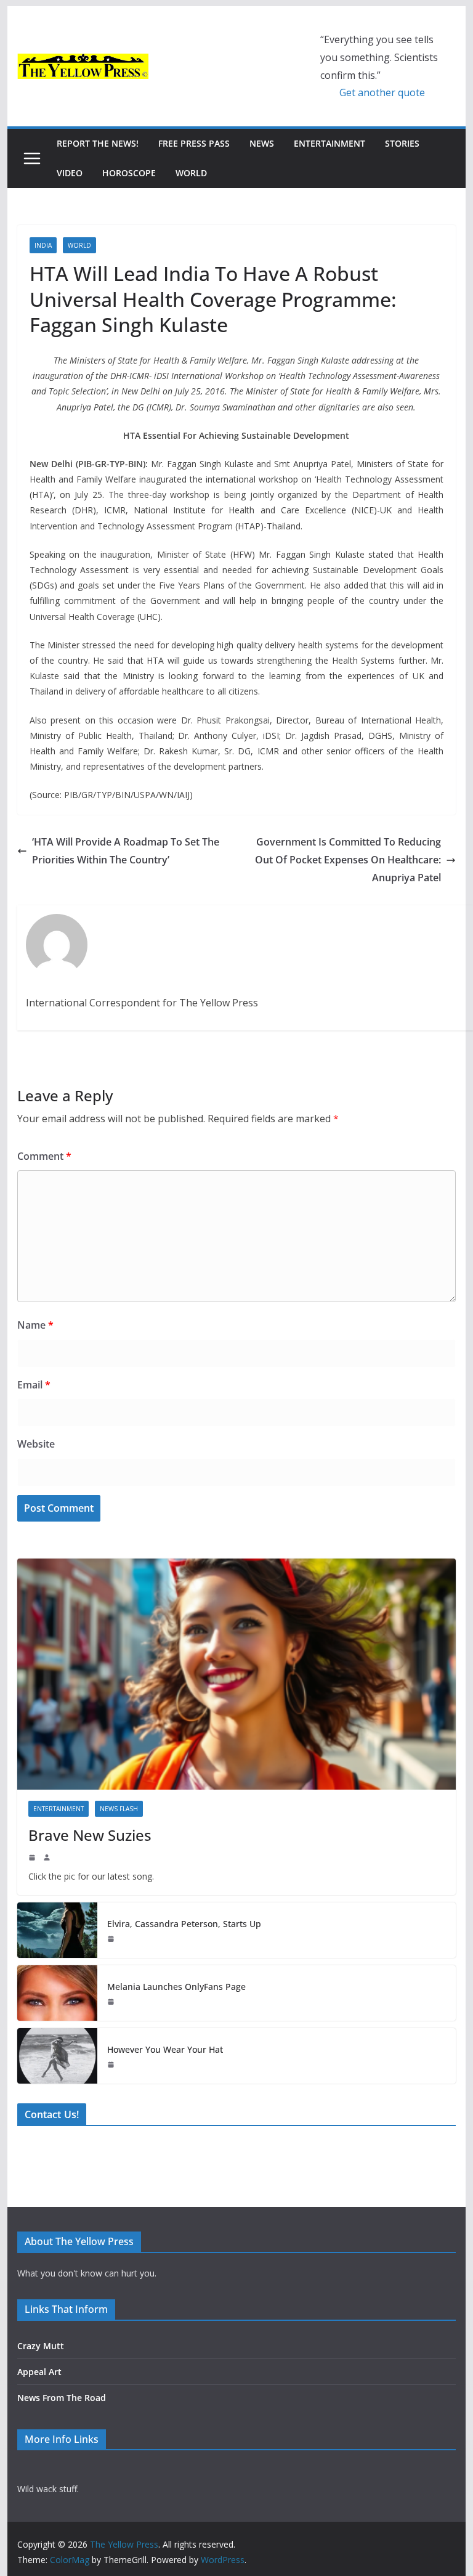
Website (36, 1444)
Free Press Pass (194, 143)
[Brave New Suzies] (237, 1674)
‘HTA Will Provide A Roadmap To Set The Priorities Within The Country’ (126, 851)
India (43, 245)
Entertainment (329, 143)
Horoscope (129, 173)
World (191, 173)
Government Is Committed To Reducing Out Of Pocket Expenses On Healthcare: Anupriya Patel (348, 860)
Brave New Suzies (90, 1835)
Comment (44, 1156)
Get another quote (382, 92)
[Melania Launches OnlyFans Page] (57, 1993)
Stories (402, 143)
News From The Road (62, 2398)
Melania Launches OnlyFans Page (176, 1987)
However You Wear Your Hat (165, 2049)
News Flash (119, 1809)
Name (35, 1325)
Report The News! (98, 143)
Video (70, 173)
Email (34, 1385)
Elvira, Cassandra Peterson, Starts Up (184, 1924)
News (262, 143)
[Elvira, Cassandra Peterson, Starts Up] (57, 1930)
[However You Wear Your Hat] (57, 2056)
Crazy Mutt (41, 2346)
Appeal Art (39, 2372)
